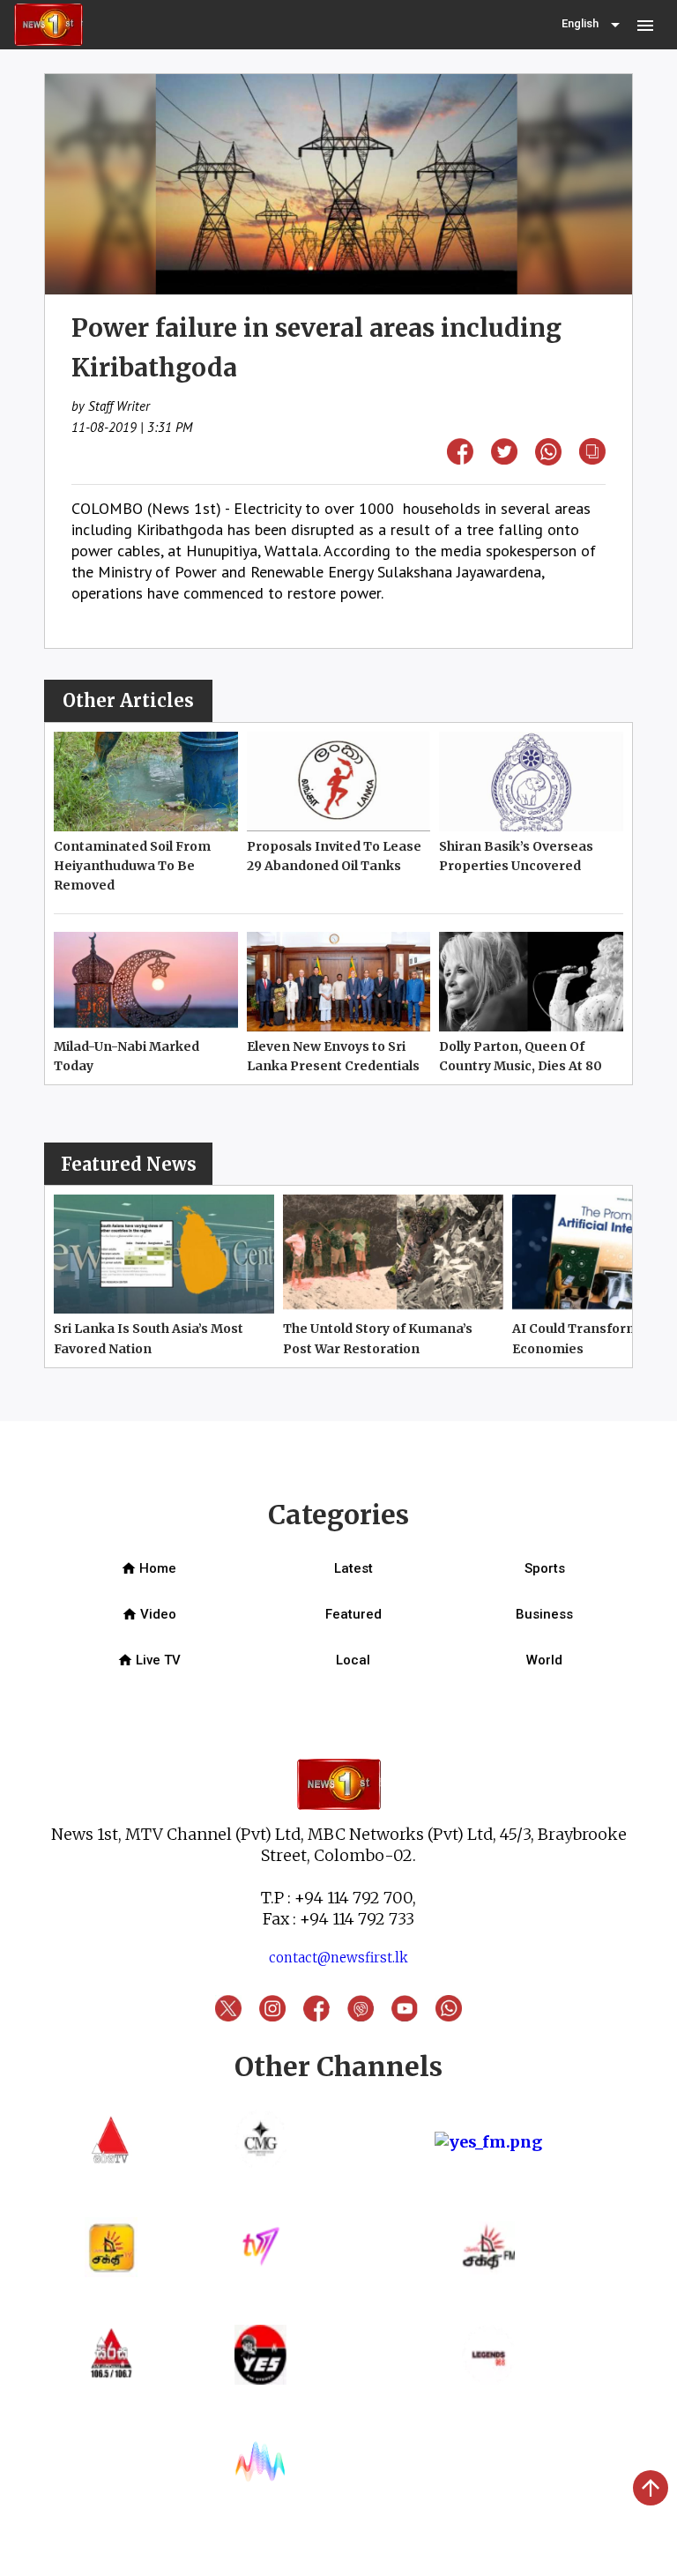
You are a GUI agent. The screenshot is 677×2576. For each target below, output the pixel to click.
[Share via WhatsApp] (548, 460)
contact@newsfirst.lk (338, 1958)
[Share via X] (504, 459)
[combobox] (592, 25)
